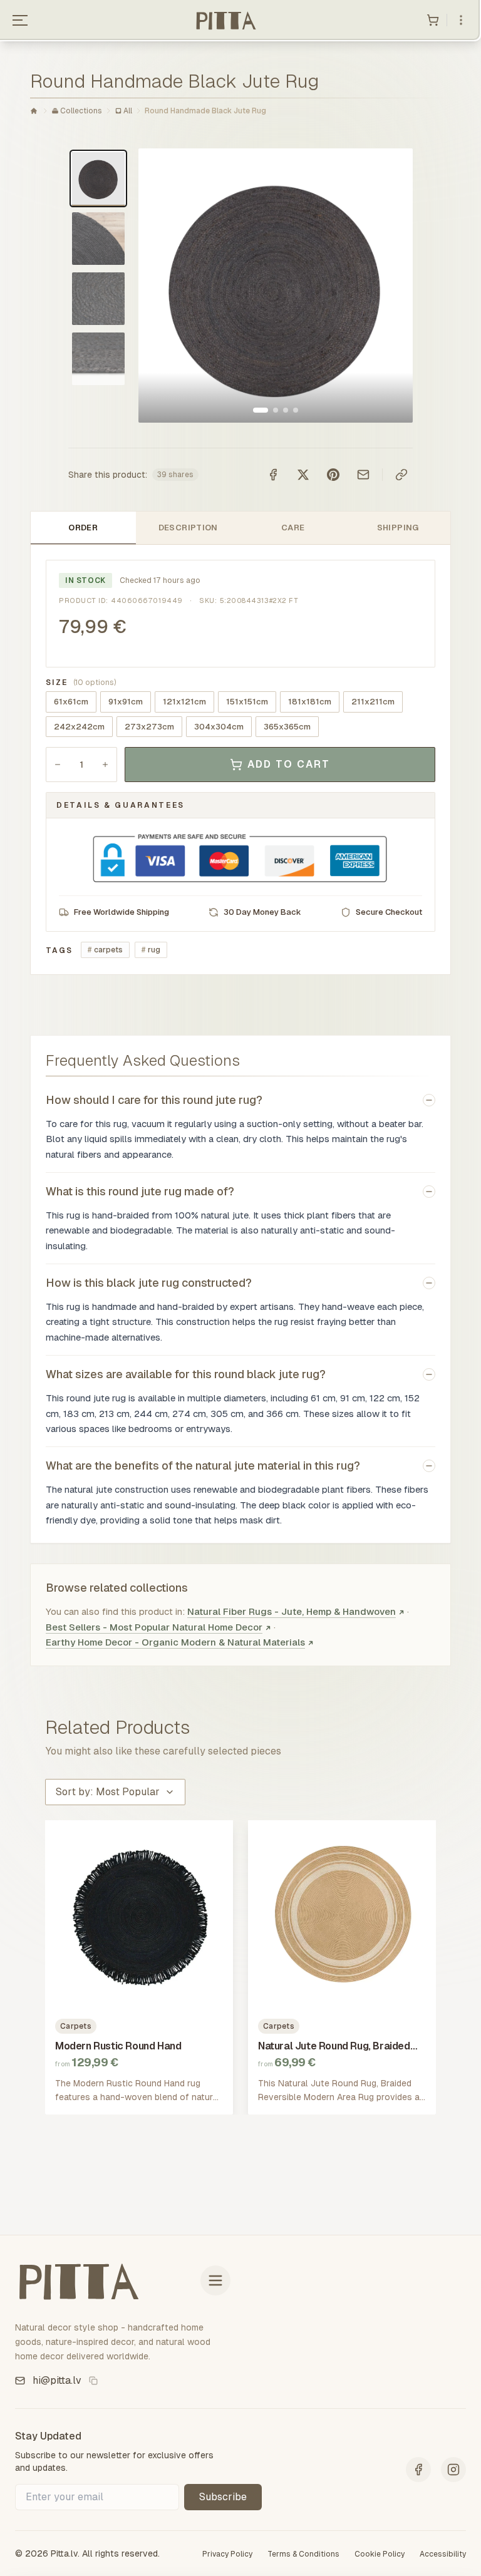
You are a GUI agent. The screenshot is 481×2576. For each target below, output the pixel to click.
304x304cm (219, 727)
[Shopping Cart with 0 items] (433, 20)
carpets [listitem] (105, 950)
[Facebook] (418, 2470)
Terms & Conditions (303, 2554)
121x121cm (184, 702)
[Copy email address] (93, 2381)
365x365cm (287, 727)
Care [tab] (293, 528)
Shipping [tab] (398, 528)
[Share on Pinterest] (333, 475)
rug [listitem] (151, 950)
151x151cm (247, 702)
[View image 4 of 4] (296, 410)
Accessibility (443, 2554)
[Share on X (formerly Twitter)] (303, 475)
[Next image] (390, 286)
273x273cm (149, 727)
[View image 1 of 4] (261, 410)
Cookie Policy (380, 2554)
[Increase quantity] (105, 765)
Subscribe (223, 2497)
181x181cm (310, 702)
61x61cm (71, 702)
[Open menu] (20, 20)
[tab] (98, 178)
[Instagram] (453, 2470)
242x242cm (79, 727)
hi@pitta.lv (57, 2380)
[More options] (461, 20)
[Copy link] (401, 475)
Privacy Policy (227, 2554)
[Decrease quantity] (58, 765)
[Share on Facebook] (273, 475)
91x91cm (126, 702)
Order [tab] (83, 528)
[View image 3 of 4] (286, 410)
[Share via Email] (363, 475)
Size (81, 683)
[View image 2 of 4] (276, 410)
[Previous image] (161, 286)
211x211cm (373, 702)
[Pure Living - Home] (225, 20)
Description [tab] (188, 528)
